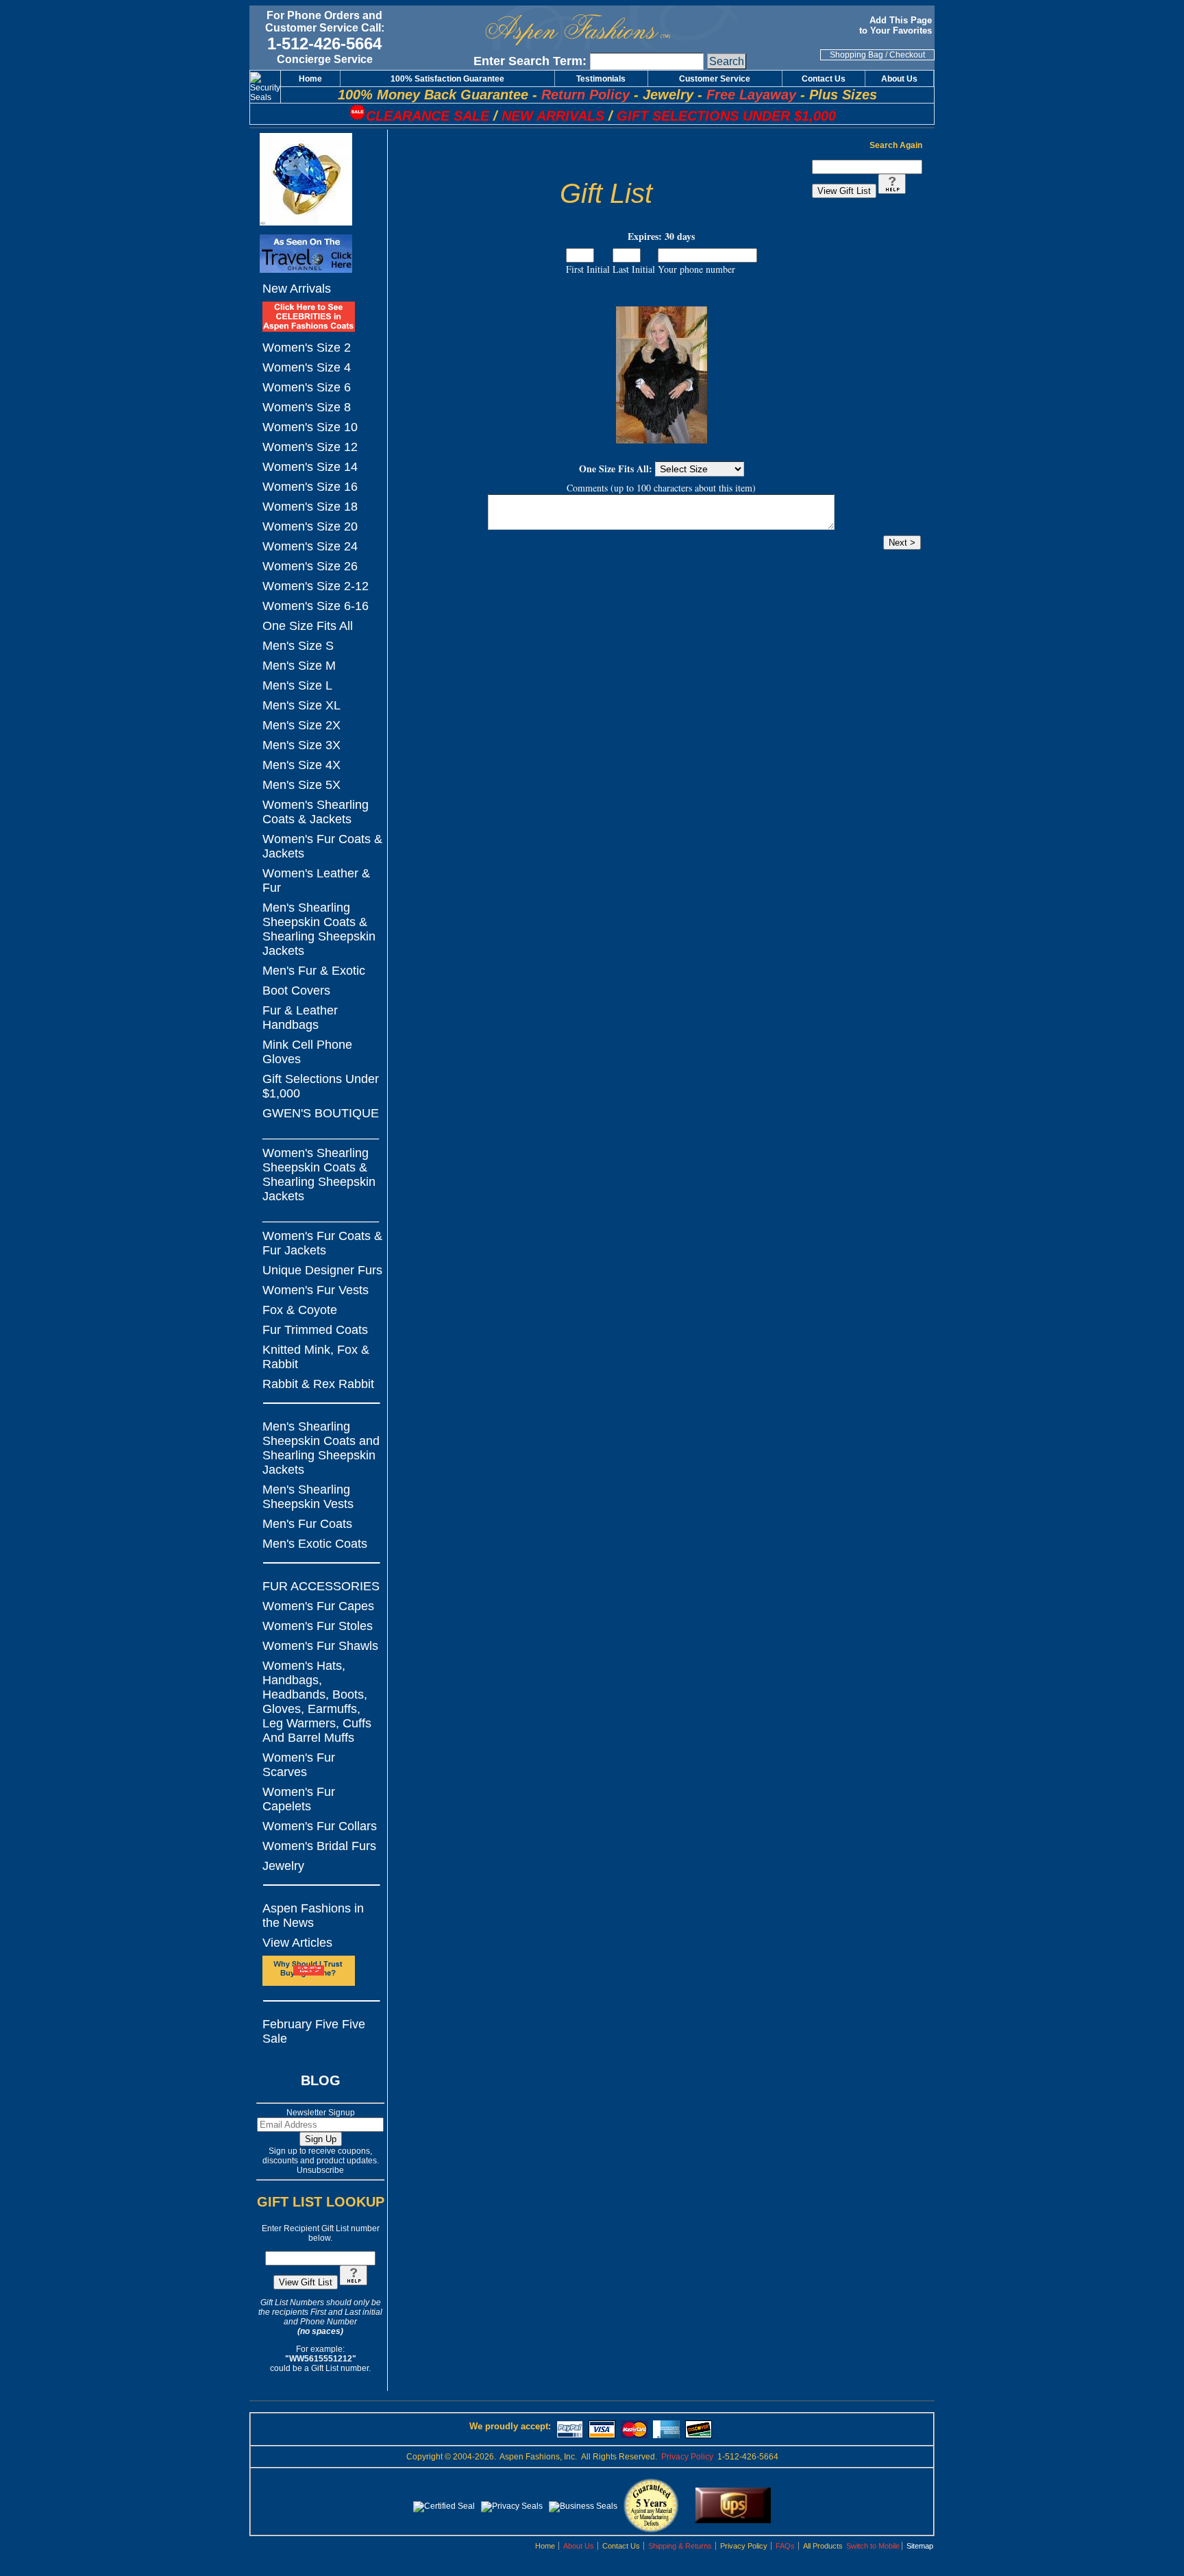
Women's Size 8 (307, 407)
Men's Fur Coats (307, 1524)
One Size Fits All (308, 626)
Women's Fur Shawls (320, 1646)
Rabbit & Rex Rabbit (318, 1384)
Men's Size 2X (301, 725)
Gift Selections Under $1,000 (321, 1086)
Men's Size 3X (301, 745)
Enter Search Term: (530, 61)
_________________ (321, 1133)
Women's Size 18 (310, 507)
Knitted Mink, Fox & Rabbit (316, 1357)
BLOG (321, 2080)
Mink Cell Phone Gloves (307, 1052)
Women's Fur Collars (320, 1826)
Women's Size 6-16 (316, 606)
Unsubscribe (320, 2170)
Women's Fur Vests (316, 1290)
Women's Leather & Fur (316, 880)
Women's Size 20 (310, 526)
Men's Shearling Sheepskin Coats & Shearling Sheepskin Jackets (319, 929)
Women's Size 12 (310, 447)
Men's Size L (297, 685)
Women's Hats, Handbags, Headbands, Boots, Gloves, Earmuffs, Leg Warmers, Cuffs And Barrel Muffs (317, 1702)
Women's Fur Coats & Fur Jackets (322, 1243)
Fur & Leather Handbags (300, 1018)
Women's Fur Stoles (318, 1626)
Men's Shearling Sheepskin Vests (308, 1497)
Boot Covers (296, 991)
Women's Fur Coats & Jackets (322, 846)
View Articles (297, 1943)
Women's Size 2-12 (316, 586)
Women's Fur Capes (318, 1606)
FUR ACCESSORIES (321, 1586)
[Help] (354, 2283)
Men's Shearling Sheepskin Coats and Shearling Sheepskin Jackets (321, 1448)
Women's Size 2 (307, 348)
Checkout (907, 55)
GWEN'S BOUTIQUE (321, 1113)
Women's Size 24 (310, 546)
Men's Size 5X (301, 785)
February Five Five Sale (314, 2031)
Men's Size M (299, 666)
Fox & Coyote (300, 1310)
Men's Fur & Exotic (314, 971)
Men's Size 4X (301, 765)
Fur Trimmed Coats (315, 1330)
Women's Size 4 (307, 367)
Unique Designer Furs (322, 1270)
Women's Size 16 (310, 487)
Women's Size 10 (310, 427)
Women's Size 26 (310, 566)
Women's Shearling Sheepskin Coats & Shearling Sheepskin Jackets (319, 1175)
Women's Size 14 (310, 467)
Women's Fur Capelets (299, 1799)
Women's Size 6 (307, 387)
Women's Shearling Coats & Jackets (316, 812)
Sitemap (920, 2546)
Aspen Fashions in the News (313, 1916)
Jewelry (283, 1866)
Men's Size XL (301, 705)
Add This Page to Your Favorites (897, 25)
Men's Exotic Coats (315, 1544)
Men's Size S (298, 646)
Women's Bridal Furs (319, 1846)
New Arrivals (297, 289)
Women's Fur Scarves (299, 1765)
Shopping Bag (856, 55)
